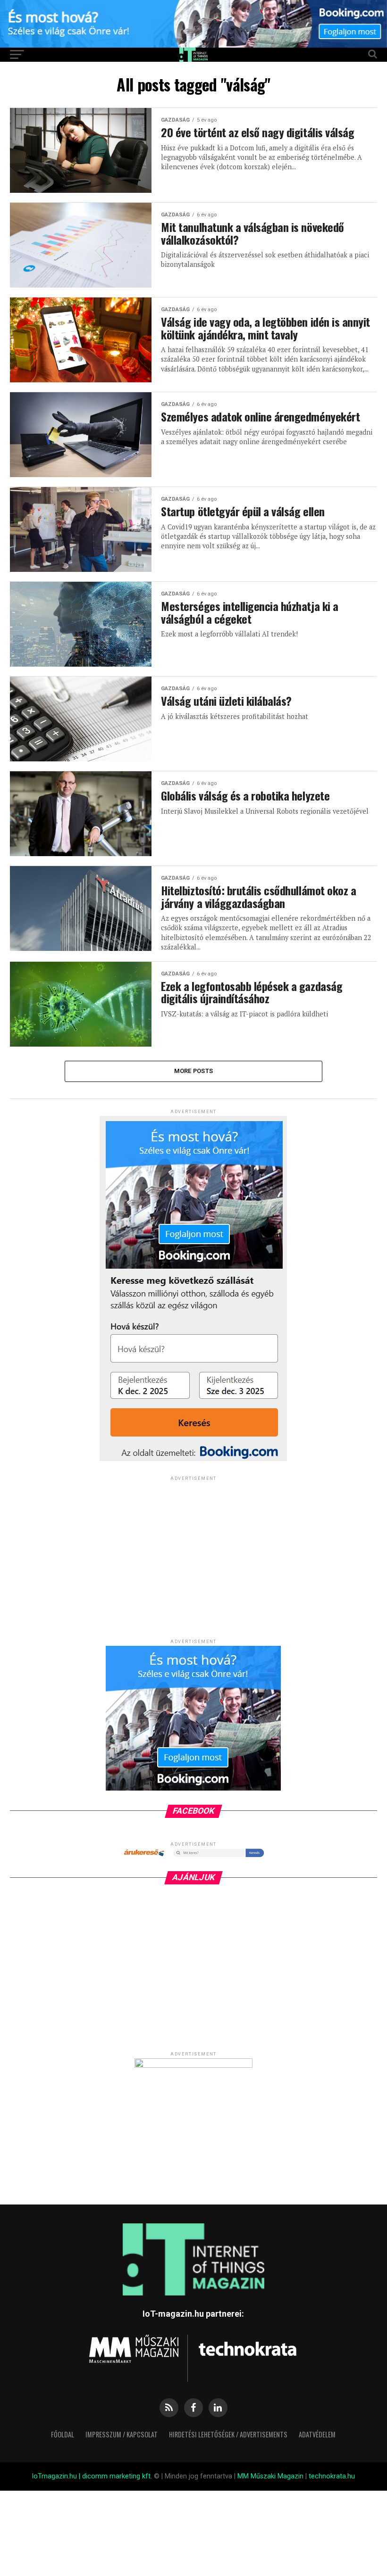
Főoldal (63, 2434)
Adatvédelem (317, 2434)
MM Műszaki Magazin (270, 2476)
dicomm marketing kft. (117, 2476)
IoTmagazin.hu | (57, 2476)
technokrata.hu (332, 2476)
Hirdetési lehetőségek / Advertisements (228, 2434)
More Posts (194, 1071)
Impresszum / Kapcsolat (122, 2434)
